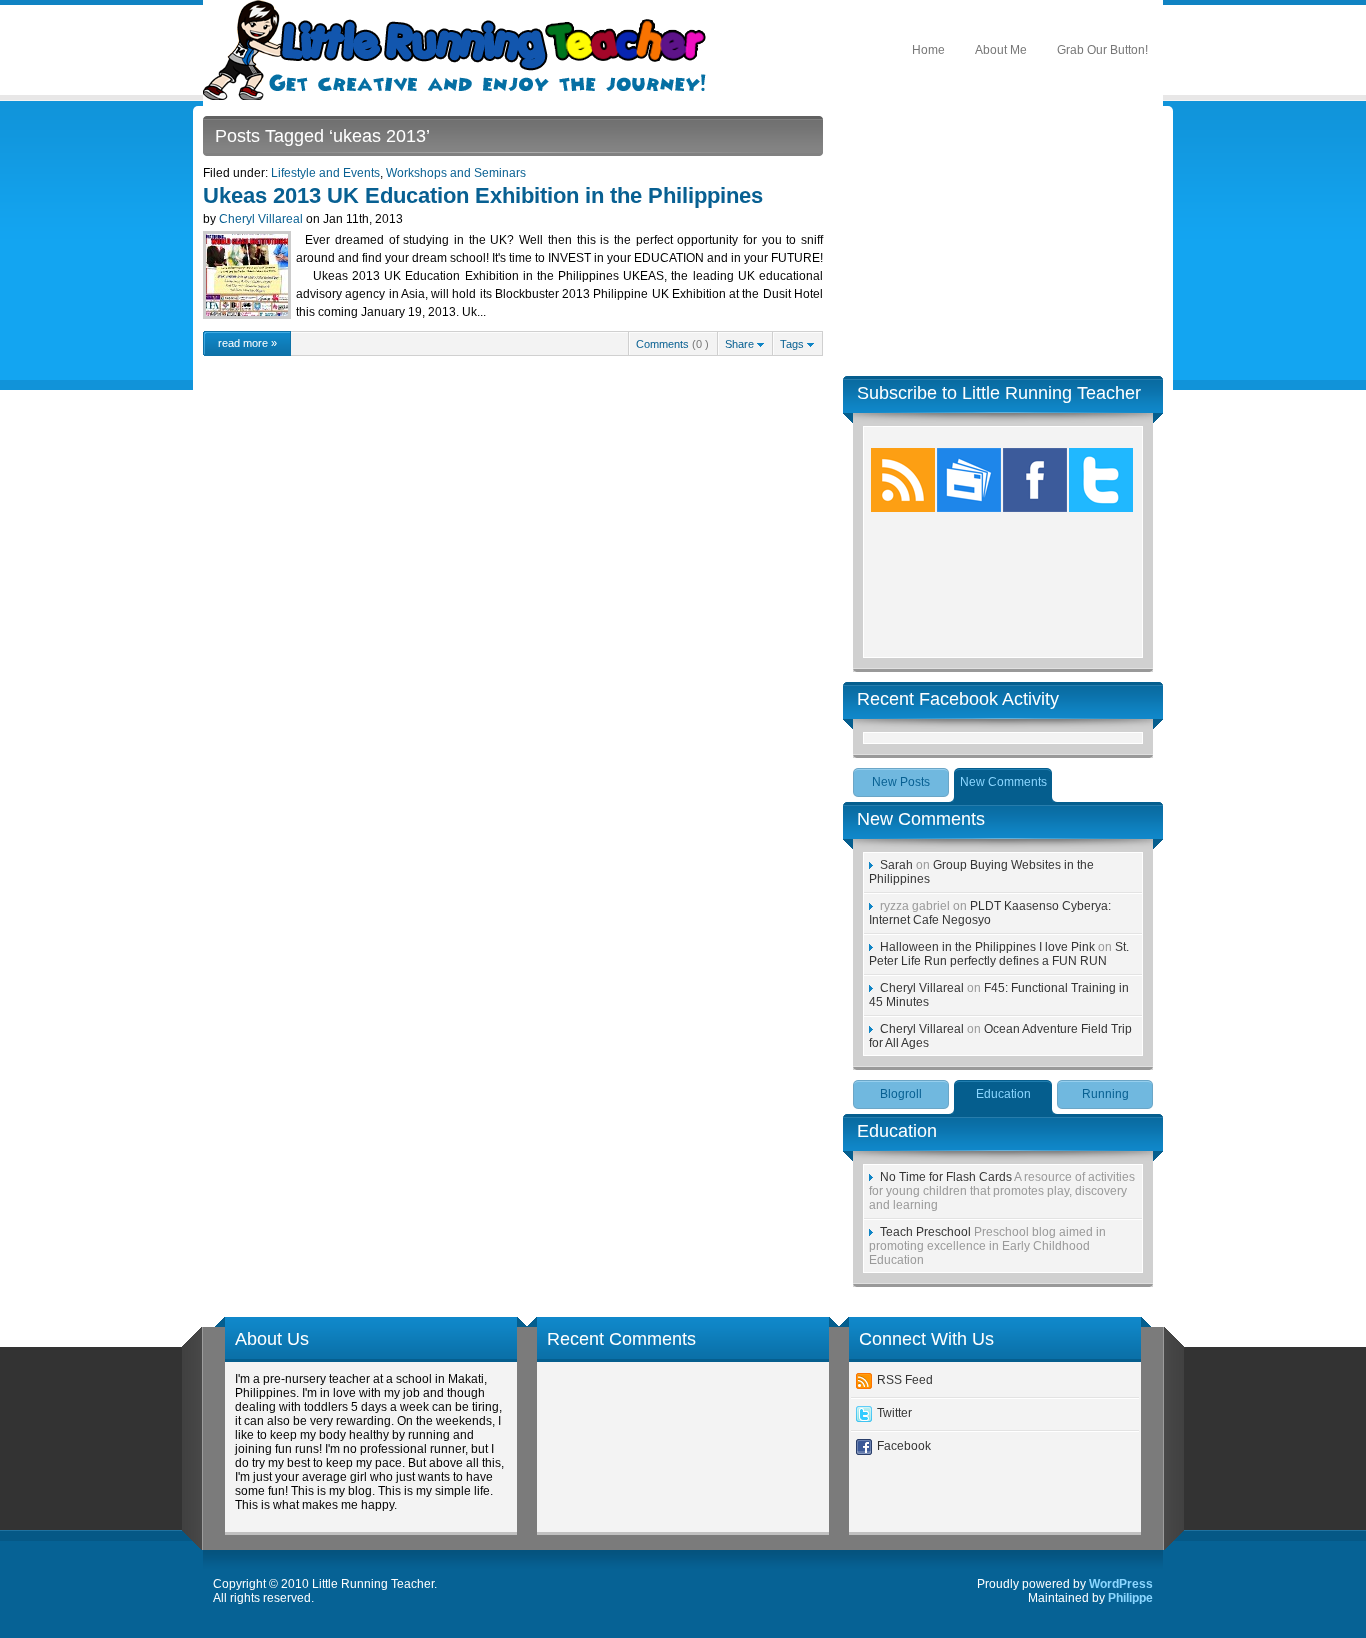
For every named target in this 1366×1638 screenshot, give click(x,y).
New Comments (1003, 782)
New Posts (901, 782)
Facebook (904, 1446)
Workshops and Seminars (456, 173)
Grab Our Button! (1102, 50)
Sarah (896, 865)
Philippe (1130, 1598)
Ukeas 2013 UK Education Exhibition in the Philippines (483, 195)
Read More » (247, 343)
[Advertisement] (1003, 241)
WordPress (1121, 1584)
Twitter (894, 1413)
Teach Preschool (925, 1232)
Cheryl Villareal (261, 219)
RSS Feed (905, 1380)
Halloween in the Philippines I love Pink (987, 947)
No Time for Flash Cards (946, 1177)
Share (741, 344)
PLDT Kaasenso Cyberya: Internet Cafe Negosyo (990, 913)
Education (1003, 1094)
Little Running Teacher (460, 50)
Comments (662, 344)
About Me (1001, 50)
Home (928, 50)
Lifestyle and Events (325, 173)
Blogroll (901, 1094)
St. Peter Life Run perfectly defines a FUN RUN (999, 954)
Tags (793, 344)
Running (1105, 1094)
